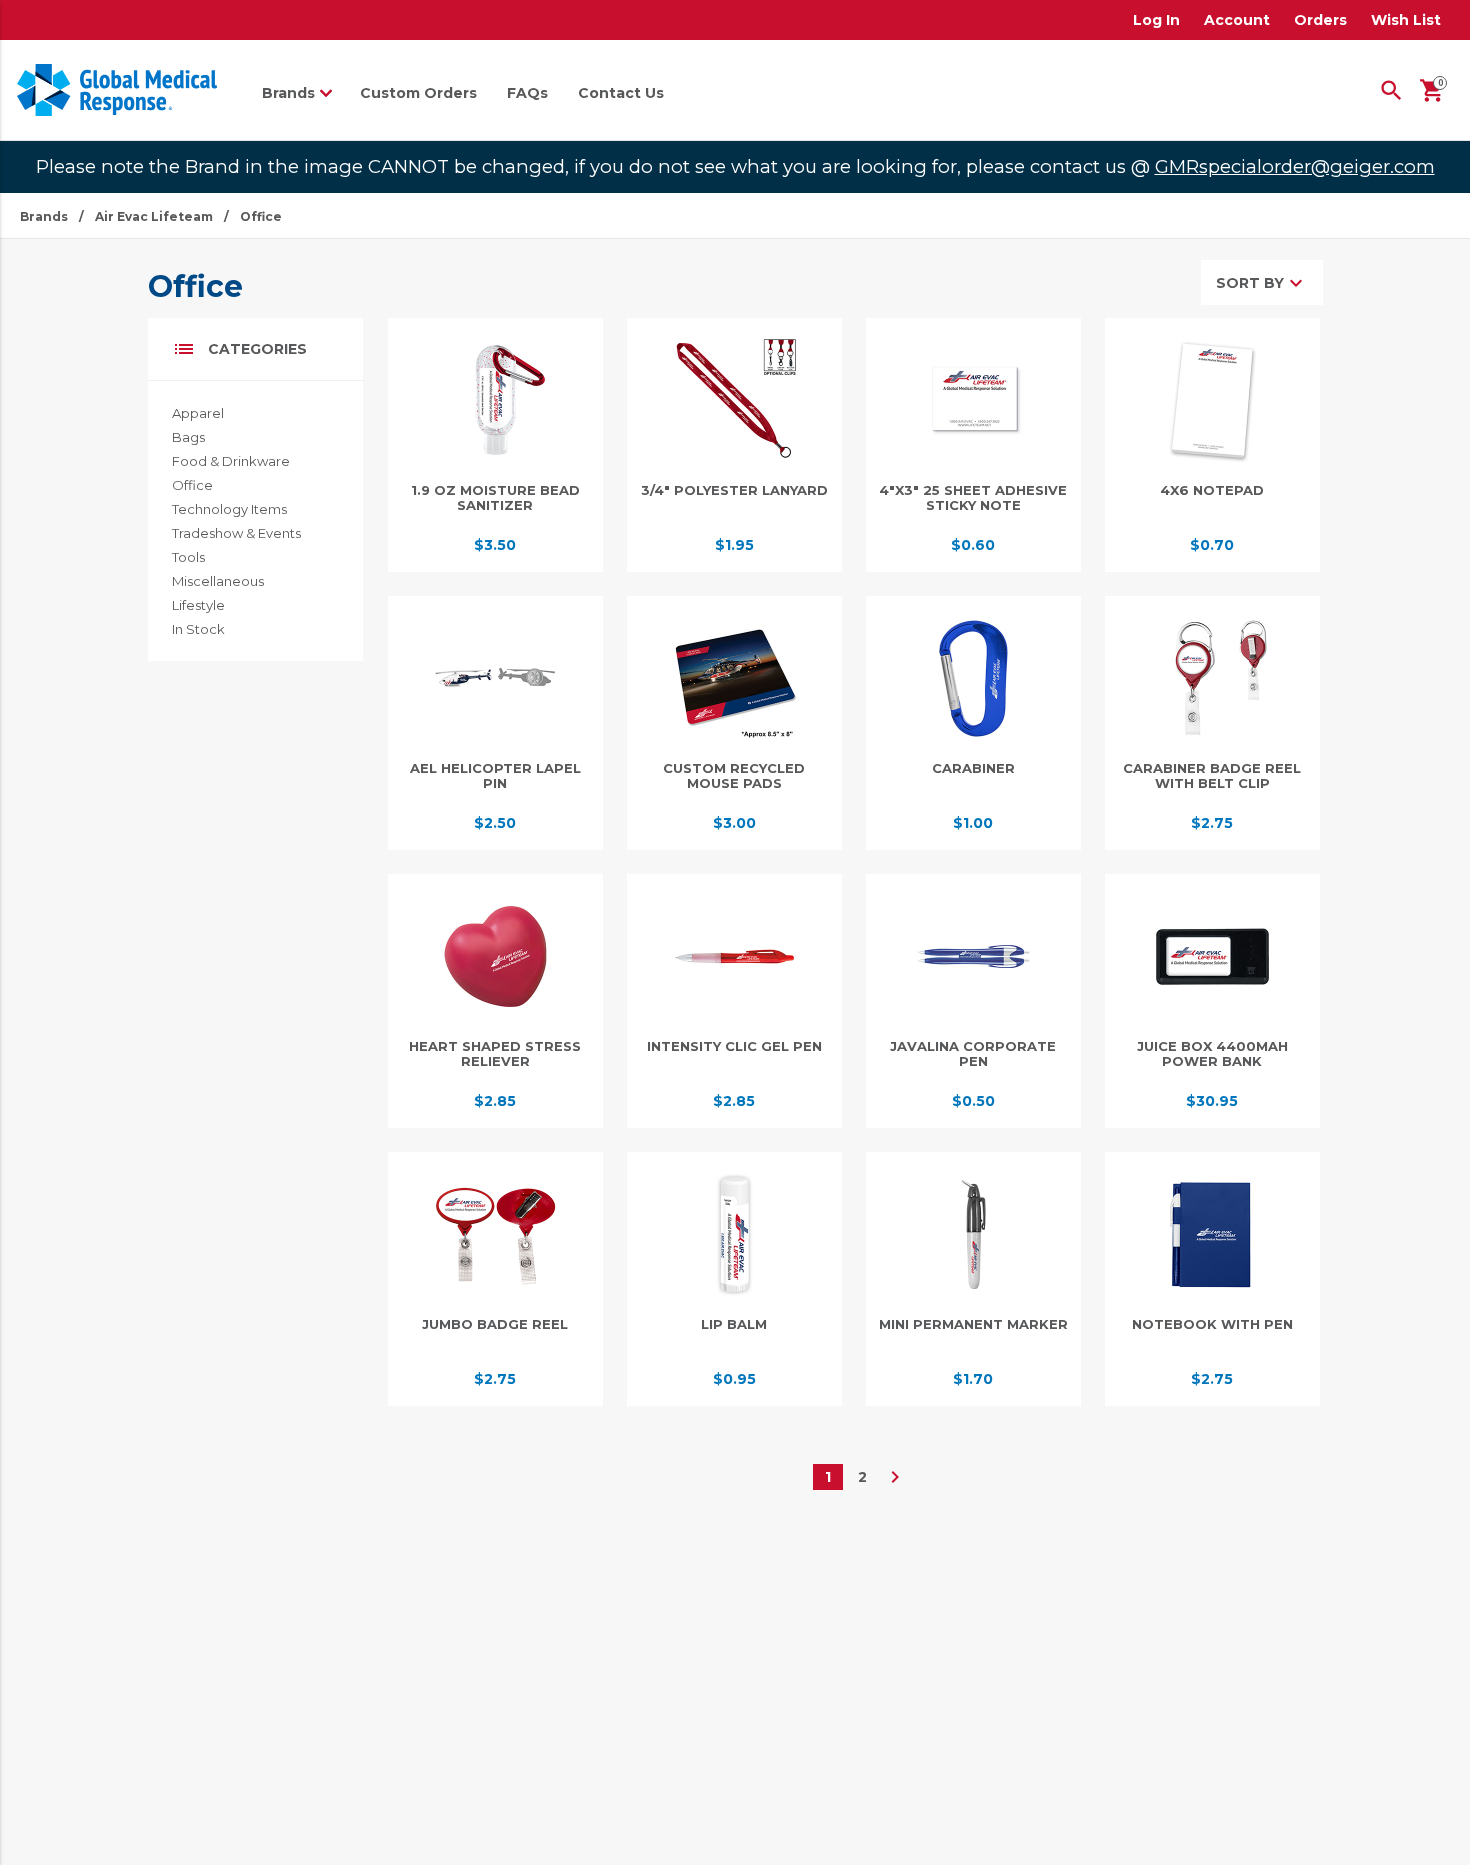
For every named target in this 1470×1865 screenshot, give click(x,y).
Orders (1320, 20)
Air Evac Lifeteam (154, 216)
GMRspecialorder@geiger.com (1295, 166)
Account (1237, 20)
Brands (44, 216)
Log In (1156, 20)
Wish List (1406, 20)
